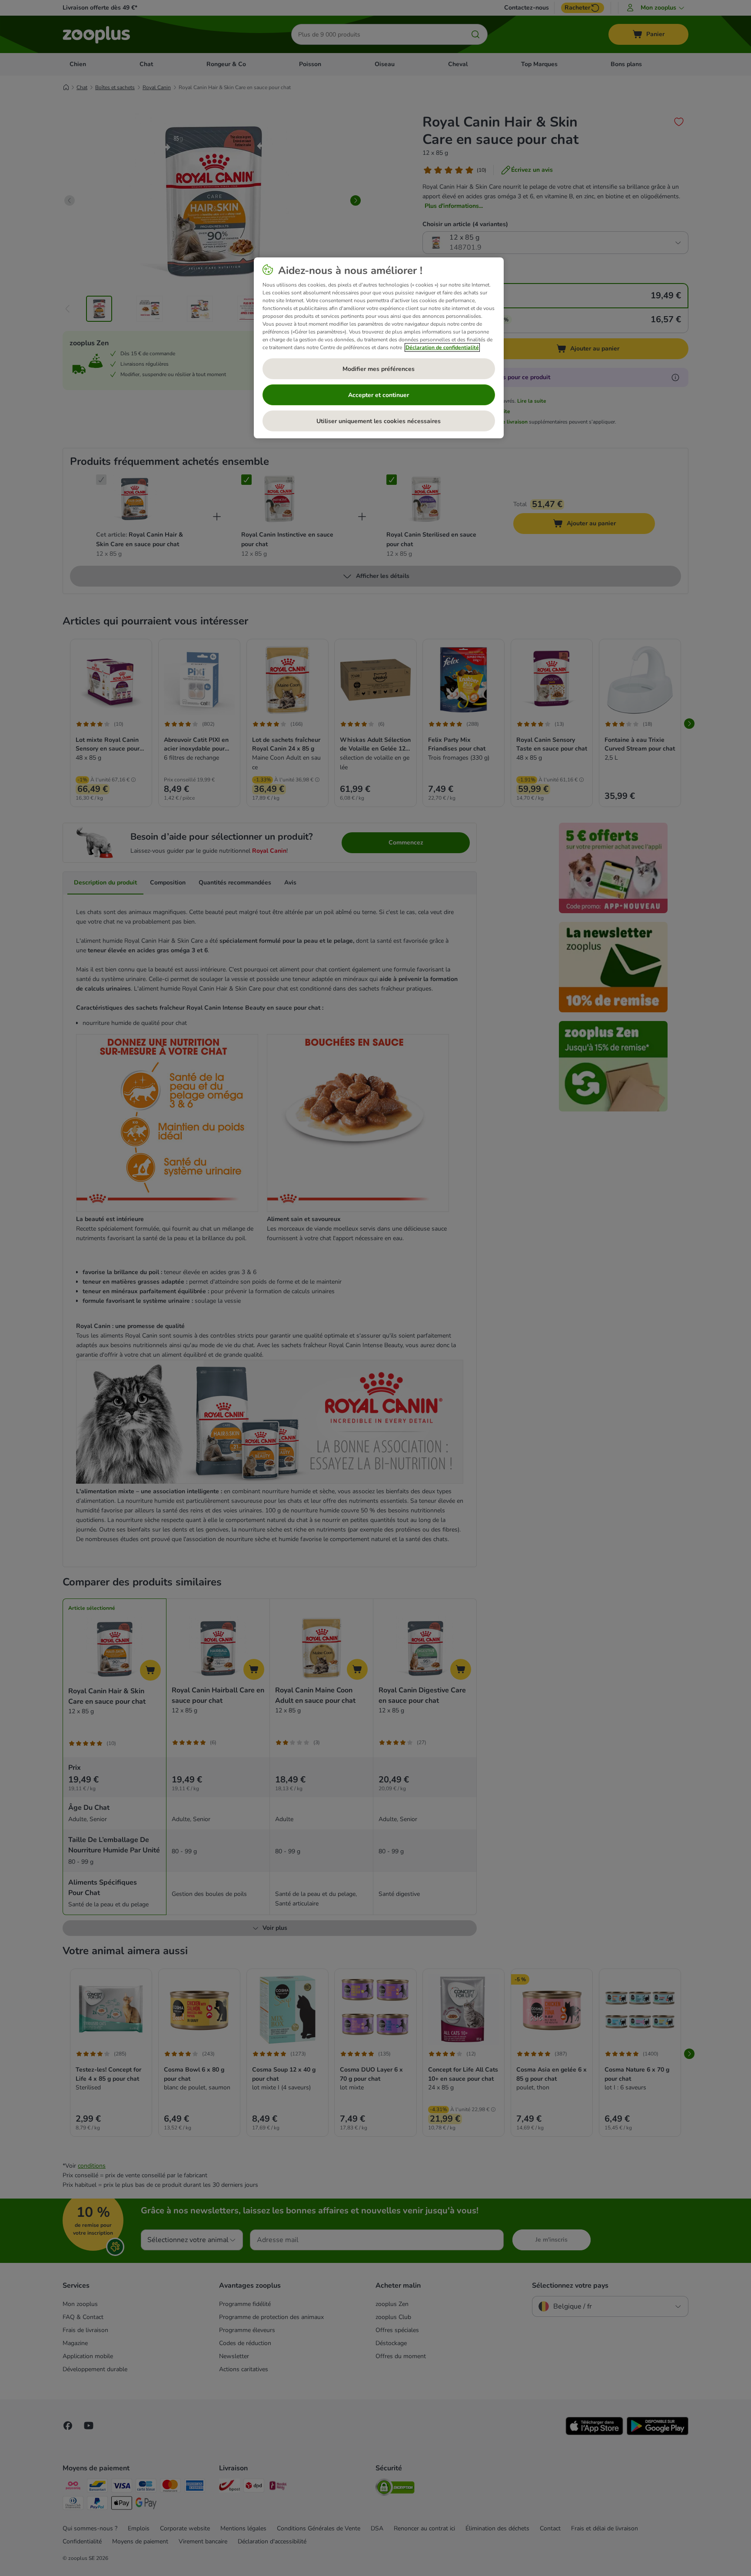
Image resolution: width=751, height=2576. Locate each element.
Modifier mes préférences (379, 369)
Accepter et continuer (379, 395)
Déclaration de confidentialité (442, 347)
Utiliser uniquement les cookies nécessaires (379, 421)
